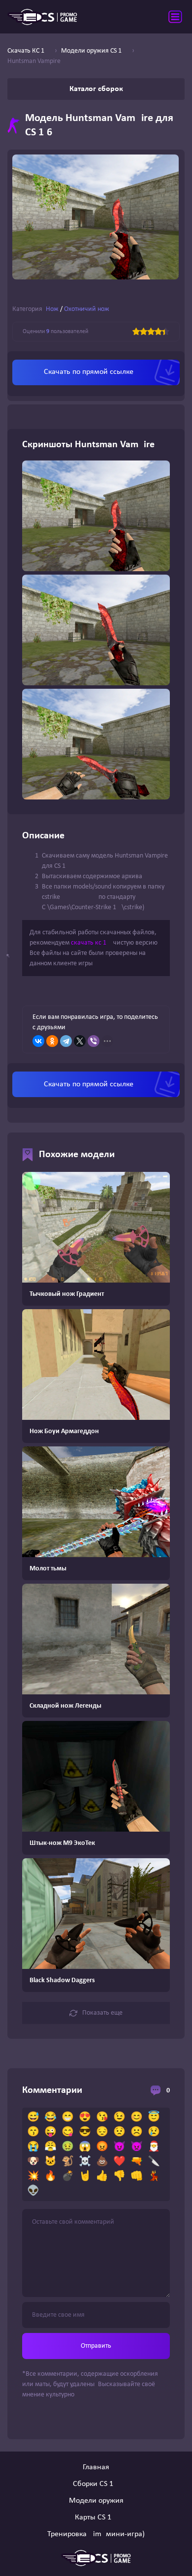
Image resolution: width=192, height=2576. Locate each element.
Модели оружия (96, 2501)
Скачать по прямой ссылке (89, 372)
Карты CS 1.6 (96, 2517)
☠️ (85, 2162)
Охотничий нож (87, 309)
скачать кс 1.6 (91, 943)
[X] (80, 1041)
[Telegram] (66, 1041)
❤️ (119, 2162)
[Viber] (94, 1041)
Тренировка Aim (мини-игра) (96, 2534)
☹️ (137, 2132)
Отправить (96, 2346)
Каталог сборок (96, 89)
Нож (52, 309)
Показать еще (102, 2013)
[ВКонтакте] (38, 1041)
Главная (96, 2467)
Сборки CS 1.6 (96, 2484)
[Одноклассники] (52, 1041)
